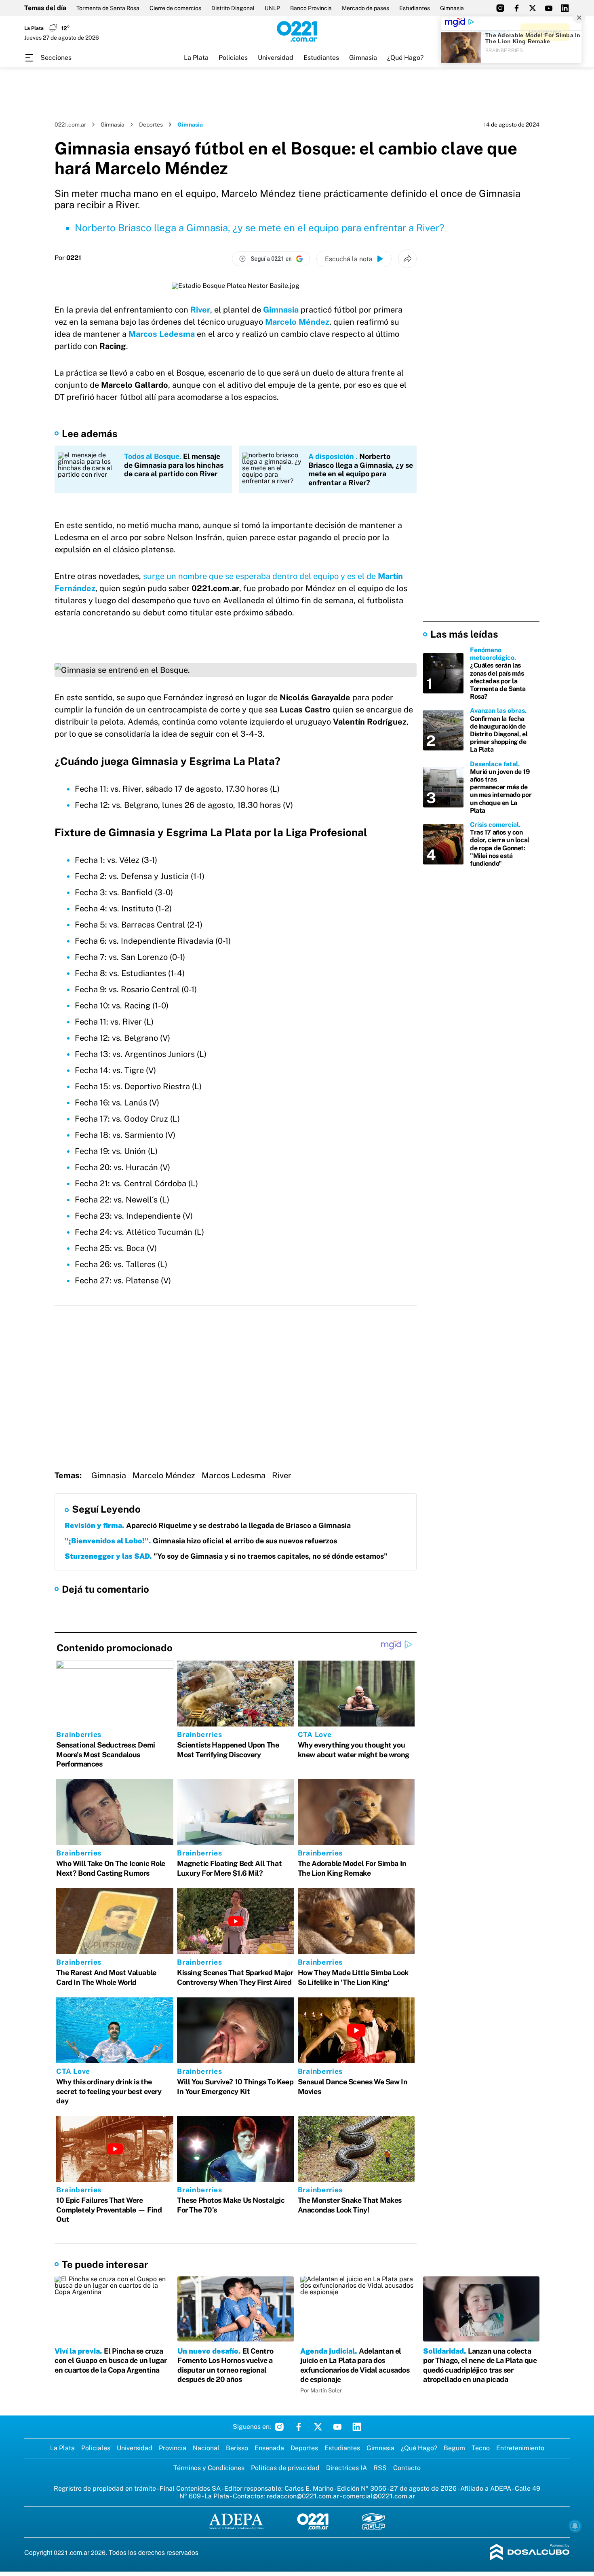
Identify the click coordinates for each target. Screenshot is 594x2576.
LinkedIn (357, 2427)
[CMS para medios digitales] (530, 2553)
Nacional (206, 2448)
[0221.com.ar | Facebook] (516, 8)
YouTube (337, 2427)
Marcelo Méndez (297, 322)
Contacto (407, 2468)
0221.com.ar (70, 125)
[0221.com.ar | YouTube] (549, 8)
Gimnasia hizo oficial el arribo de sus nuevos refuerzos (201, 1541)
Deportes (151, 125)
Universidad (276, 58)
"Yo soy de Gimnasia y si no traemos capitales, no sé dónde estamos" (226, 1556)
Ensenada (269, 2448)
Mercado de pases (365, 8)
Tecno (481, 2448)
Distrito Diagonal (233, 8)
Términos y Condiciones (209, 2468)
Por (68, 258)
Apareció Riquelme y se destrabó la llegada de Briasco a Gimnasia (208, 1525)
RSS (380, 2468)
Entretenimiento (520, 2448)
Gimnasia (452, 8)
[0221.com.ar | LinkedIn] (565, 8)
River (200, 310)
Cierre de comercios (175, 8)
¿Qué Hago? (405, 58)
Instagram (279, 2427)
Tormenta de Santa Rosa (108, 8)
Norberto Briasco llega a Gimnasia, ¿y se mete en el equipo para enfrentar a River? (260, 228)
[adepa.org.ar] (236, 2522)
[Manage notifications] (575, 2526)
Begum (454, 2448)
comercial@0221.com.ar (379, 2496)
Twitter (318, 2427)
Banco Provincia (311, 8)
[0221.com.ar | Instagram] (500, 8)
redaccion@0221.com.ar (303, 2496)
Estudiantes (415, 8)
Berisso (237, 2448)
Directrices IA (346, 2468)
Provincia (173, 2448)
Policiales (233, 58)
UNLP (272, 8)
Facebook (299, 2427)
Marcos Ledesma (162, 334)
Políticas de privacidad (285, 2468)
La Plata (196, 58)
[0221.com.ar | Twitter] (533, 8)
